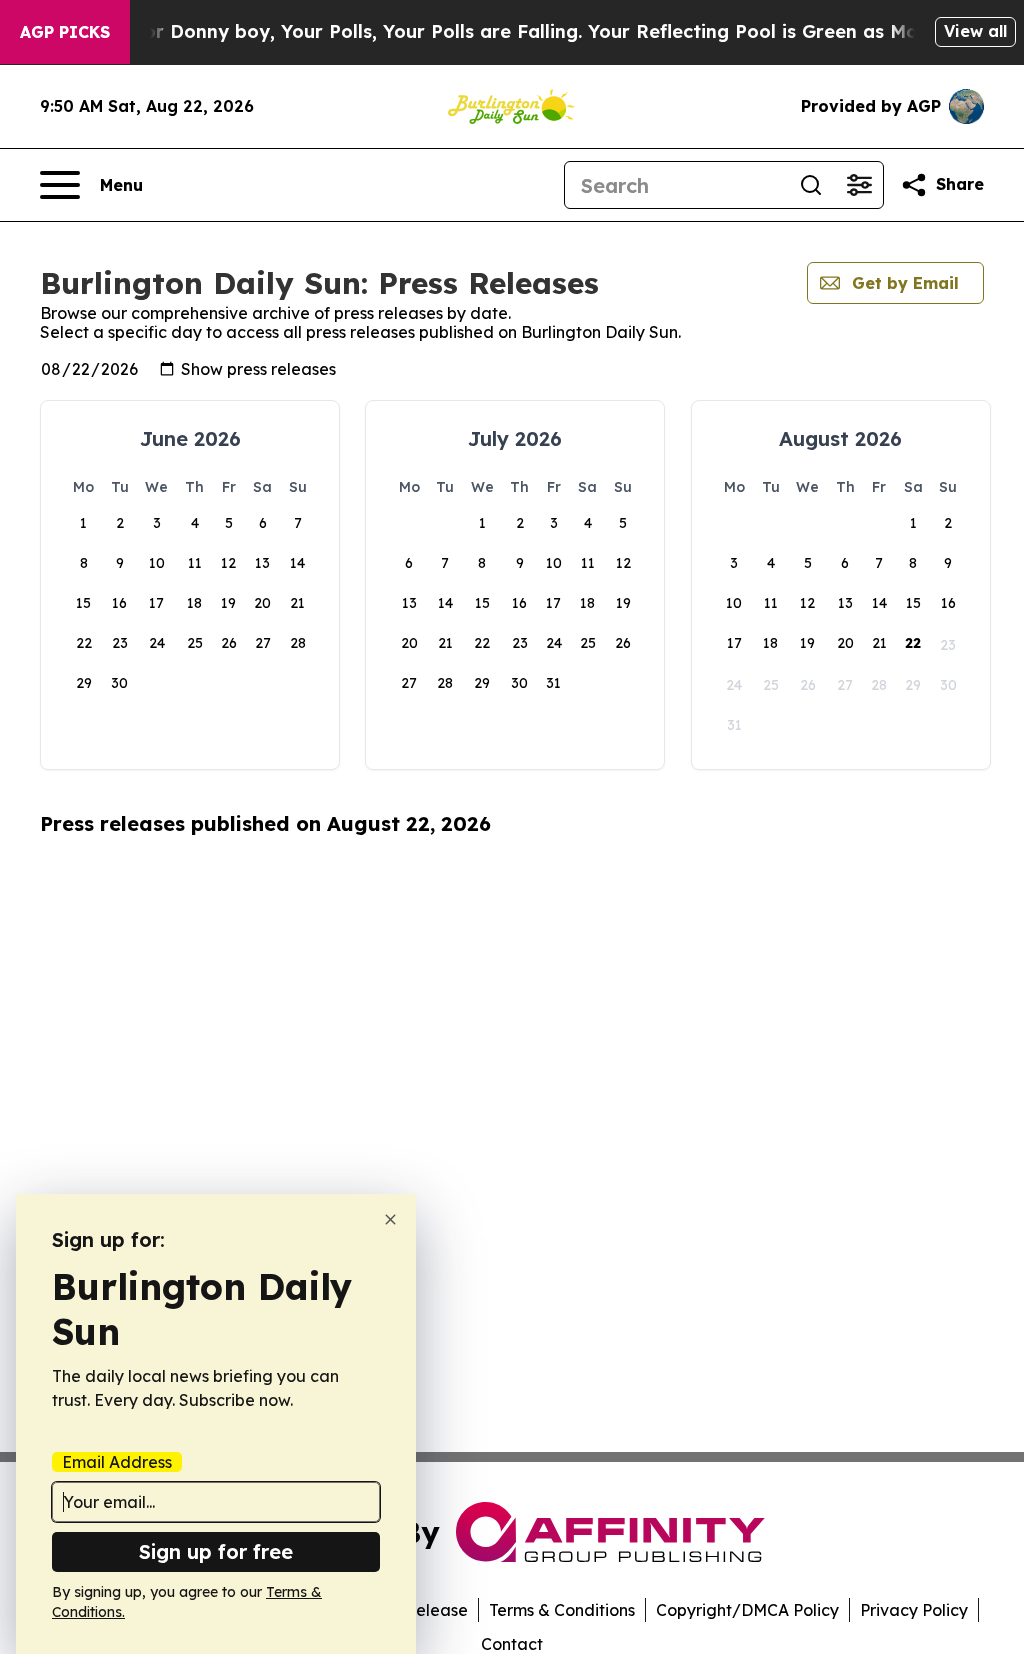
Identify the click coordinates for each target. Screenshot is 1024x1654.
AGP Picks (65, 32)
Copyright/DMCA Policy (747, 1610)
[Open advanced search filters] (859, 185)
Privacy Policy (914, 1610)
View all (975, 31)
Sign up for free (216, 1551)
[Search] (811, 185)
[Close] (390, 1219)
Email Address (117, 1462)
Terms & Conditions (562, 1610)
